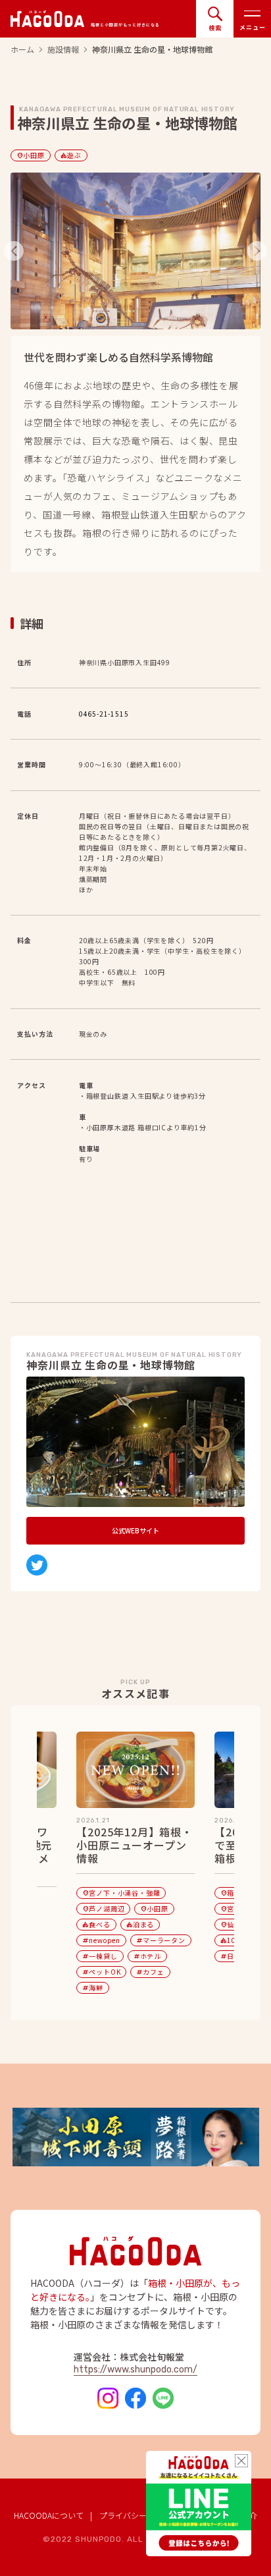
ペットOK (101, 1972)
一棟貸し (100, 1956)
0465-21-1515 (104, 714)
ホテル (147, 1956)
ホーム (22, 49)
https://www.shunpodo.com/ (135, 2370)
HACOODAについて (49, 2515)
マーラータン (161, 1940)
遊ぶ (71, 155)
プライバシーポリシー (139, 2515)
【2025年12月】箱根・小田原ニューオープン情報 (134, 1846)
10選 (232, 1940)
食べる (96, 1924)
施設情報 (63, 49)
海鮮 (93, 1987)
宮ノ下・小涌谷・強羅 (121, 1893)
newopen (101, 1940)
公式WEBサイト (135, 1530)
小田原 (30, 155)
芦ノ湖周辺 (103, 1908)
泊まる (140, 1924)
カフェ (150, 1972)
